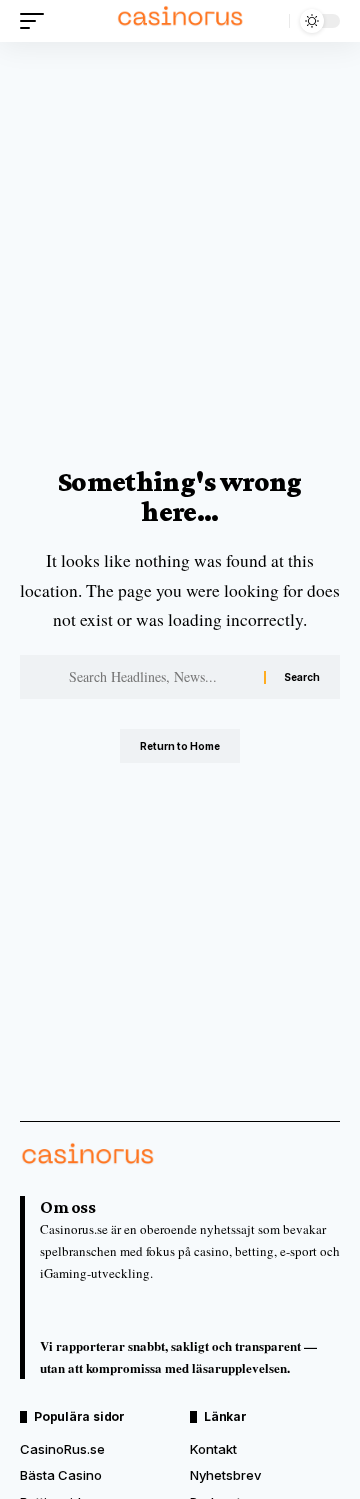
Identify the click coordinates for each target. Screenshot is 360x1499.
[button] (37, 21)
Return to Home (180, 746)
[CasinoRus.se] (180, 21)
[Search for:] (159, 677)
